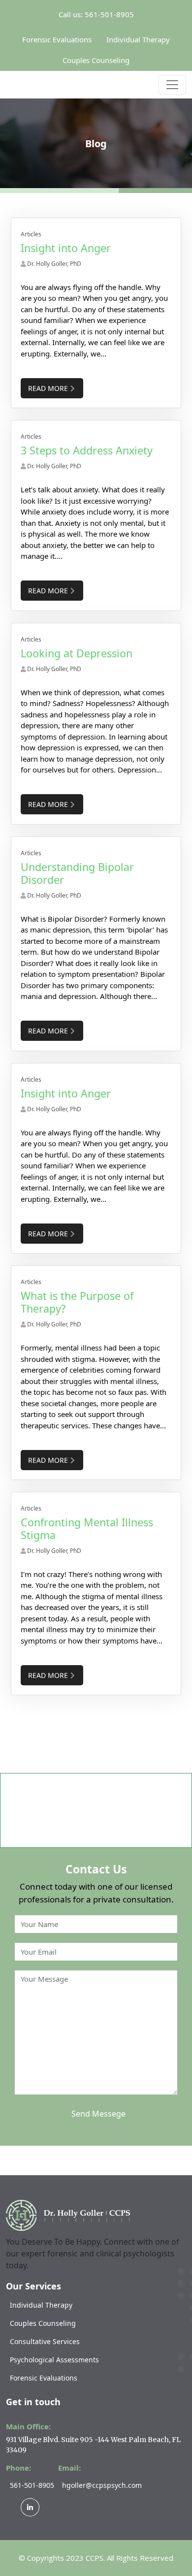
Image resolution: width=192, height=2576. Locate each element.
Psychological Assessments (54, 2360)
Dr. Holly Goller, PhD (54, 264)
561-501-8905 (32, 2485)
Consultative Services (45, 2341)
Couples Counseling (96, 60)
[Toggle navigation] (172, 85)
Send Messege (98, 2114)
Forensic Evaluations (57, 39)
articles (31, 234)
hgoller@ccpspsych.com (102, 2485)
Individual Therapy (138, 39)
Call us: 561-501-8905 (96, 14)
